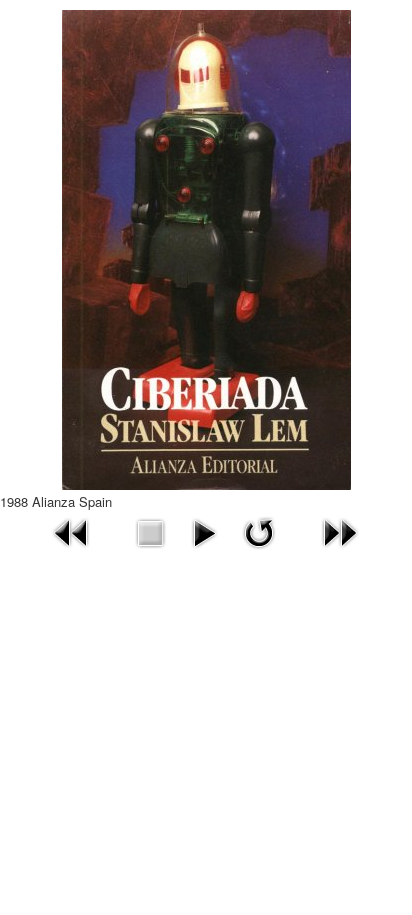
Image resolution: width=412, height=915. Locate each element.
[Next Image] (340, 530)
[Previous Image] (72, 530)
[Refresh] (259, 530)
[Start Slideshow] (204, 530)
